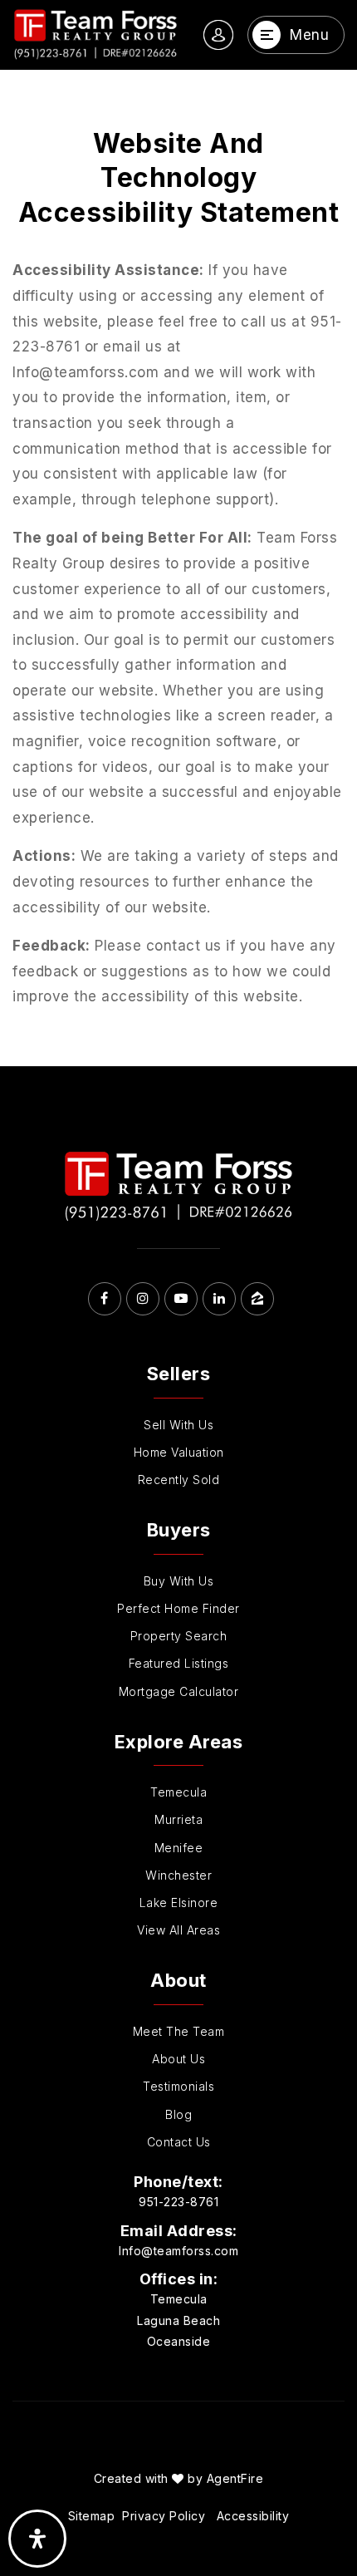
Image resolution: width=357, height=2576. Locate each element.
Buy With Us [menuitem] (179, 1581)
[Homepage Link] (178, 1186)
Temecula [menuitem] (178, 1792)
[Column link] (95, 35)
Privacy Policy (164, 2516)
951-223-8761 (178, 2202)
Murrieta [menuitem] (178, 1819)
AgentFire (235, 2478)
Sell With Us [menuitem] (178, 1425)
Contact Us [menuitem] (179, 2142)
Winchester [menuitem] (178, 1875)
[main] (178, 568)
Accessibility (253, 2516)
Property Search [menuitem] (179, 1636)
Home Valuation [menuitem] (179, 1452)
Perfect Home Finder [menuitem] (178, 1608)
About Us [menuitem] (178, 2059)
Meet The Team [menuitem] (179, 2031)
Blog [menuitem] (178, 2114)
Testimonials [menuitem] (178, 2086)
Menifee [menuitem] (179, 1848)
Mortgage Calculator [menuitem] (179, 1691)
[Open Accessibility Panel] (37, 2539)
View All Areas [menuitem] (178, 1930)
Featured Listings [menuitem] (179, 1663)
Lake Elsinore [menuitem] (179, 1903)
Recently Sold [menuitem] (179, 1480)
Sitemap (92, 2516)
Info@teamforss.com (178, 2251)
